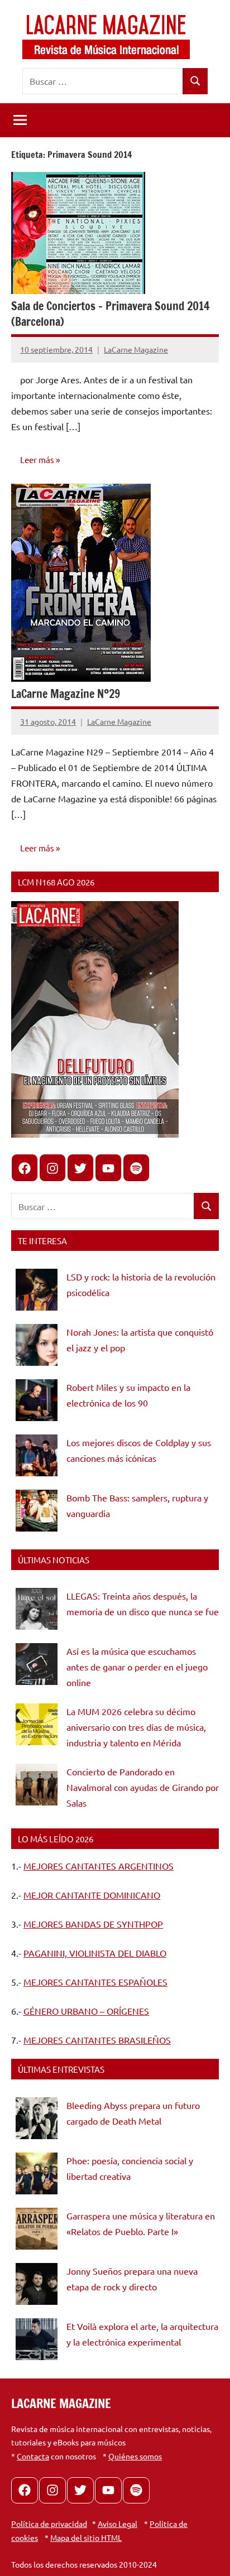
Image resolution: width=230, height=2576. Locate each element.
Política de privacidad (49, 2524)
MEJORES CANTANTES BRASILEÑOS (97, 2040)
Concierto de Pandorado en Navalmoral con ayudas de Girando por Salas (143, 1787)
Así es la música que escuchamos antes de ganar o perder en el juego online (137, 1667)
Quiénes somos (135, 2456)
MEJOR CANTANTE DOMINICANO (92, 1895)
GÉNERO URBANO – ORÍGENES (86, 2011)
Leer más (37, 459)
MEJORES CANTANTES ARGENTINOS (99, 1866)
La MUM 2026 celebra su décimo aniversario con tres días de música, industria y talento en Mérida (136, 1727)
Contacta (33, 2456)
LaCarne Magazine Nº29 (66, 694)
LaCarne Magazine (136, 349)
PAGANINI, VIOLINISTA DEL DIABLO (95, 1953)
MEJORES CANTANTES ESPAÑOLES (95, 1982)
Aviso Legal (118, 2524)
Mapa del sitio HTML (86, 2538)
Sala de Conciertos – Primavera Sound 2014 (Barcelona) (110, 314)
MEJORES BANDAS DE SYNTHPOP (93, 1924)
